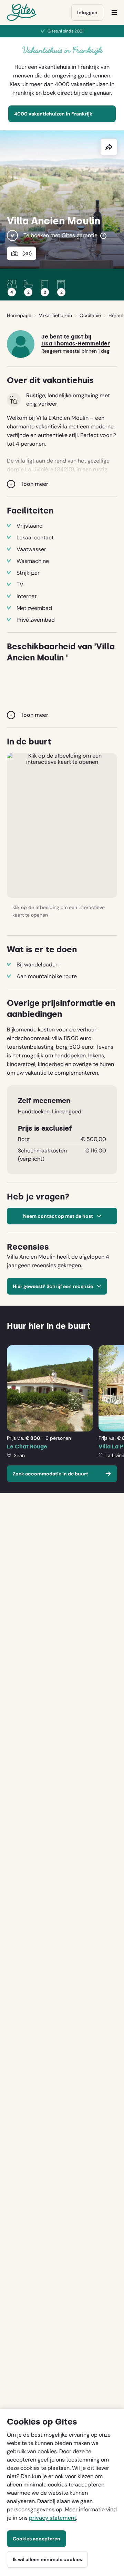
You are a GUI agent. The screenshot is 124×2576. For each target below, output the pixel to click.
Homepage (19, 315)
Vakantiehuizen (55, 315)
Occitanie (90, 315)
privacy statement (53, 2518)
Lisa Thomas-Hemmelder (76, 344)
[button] (62, 825)
